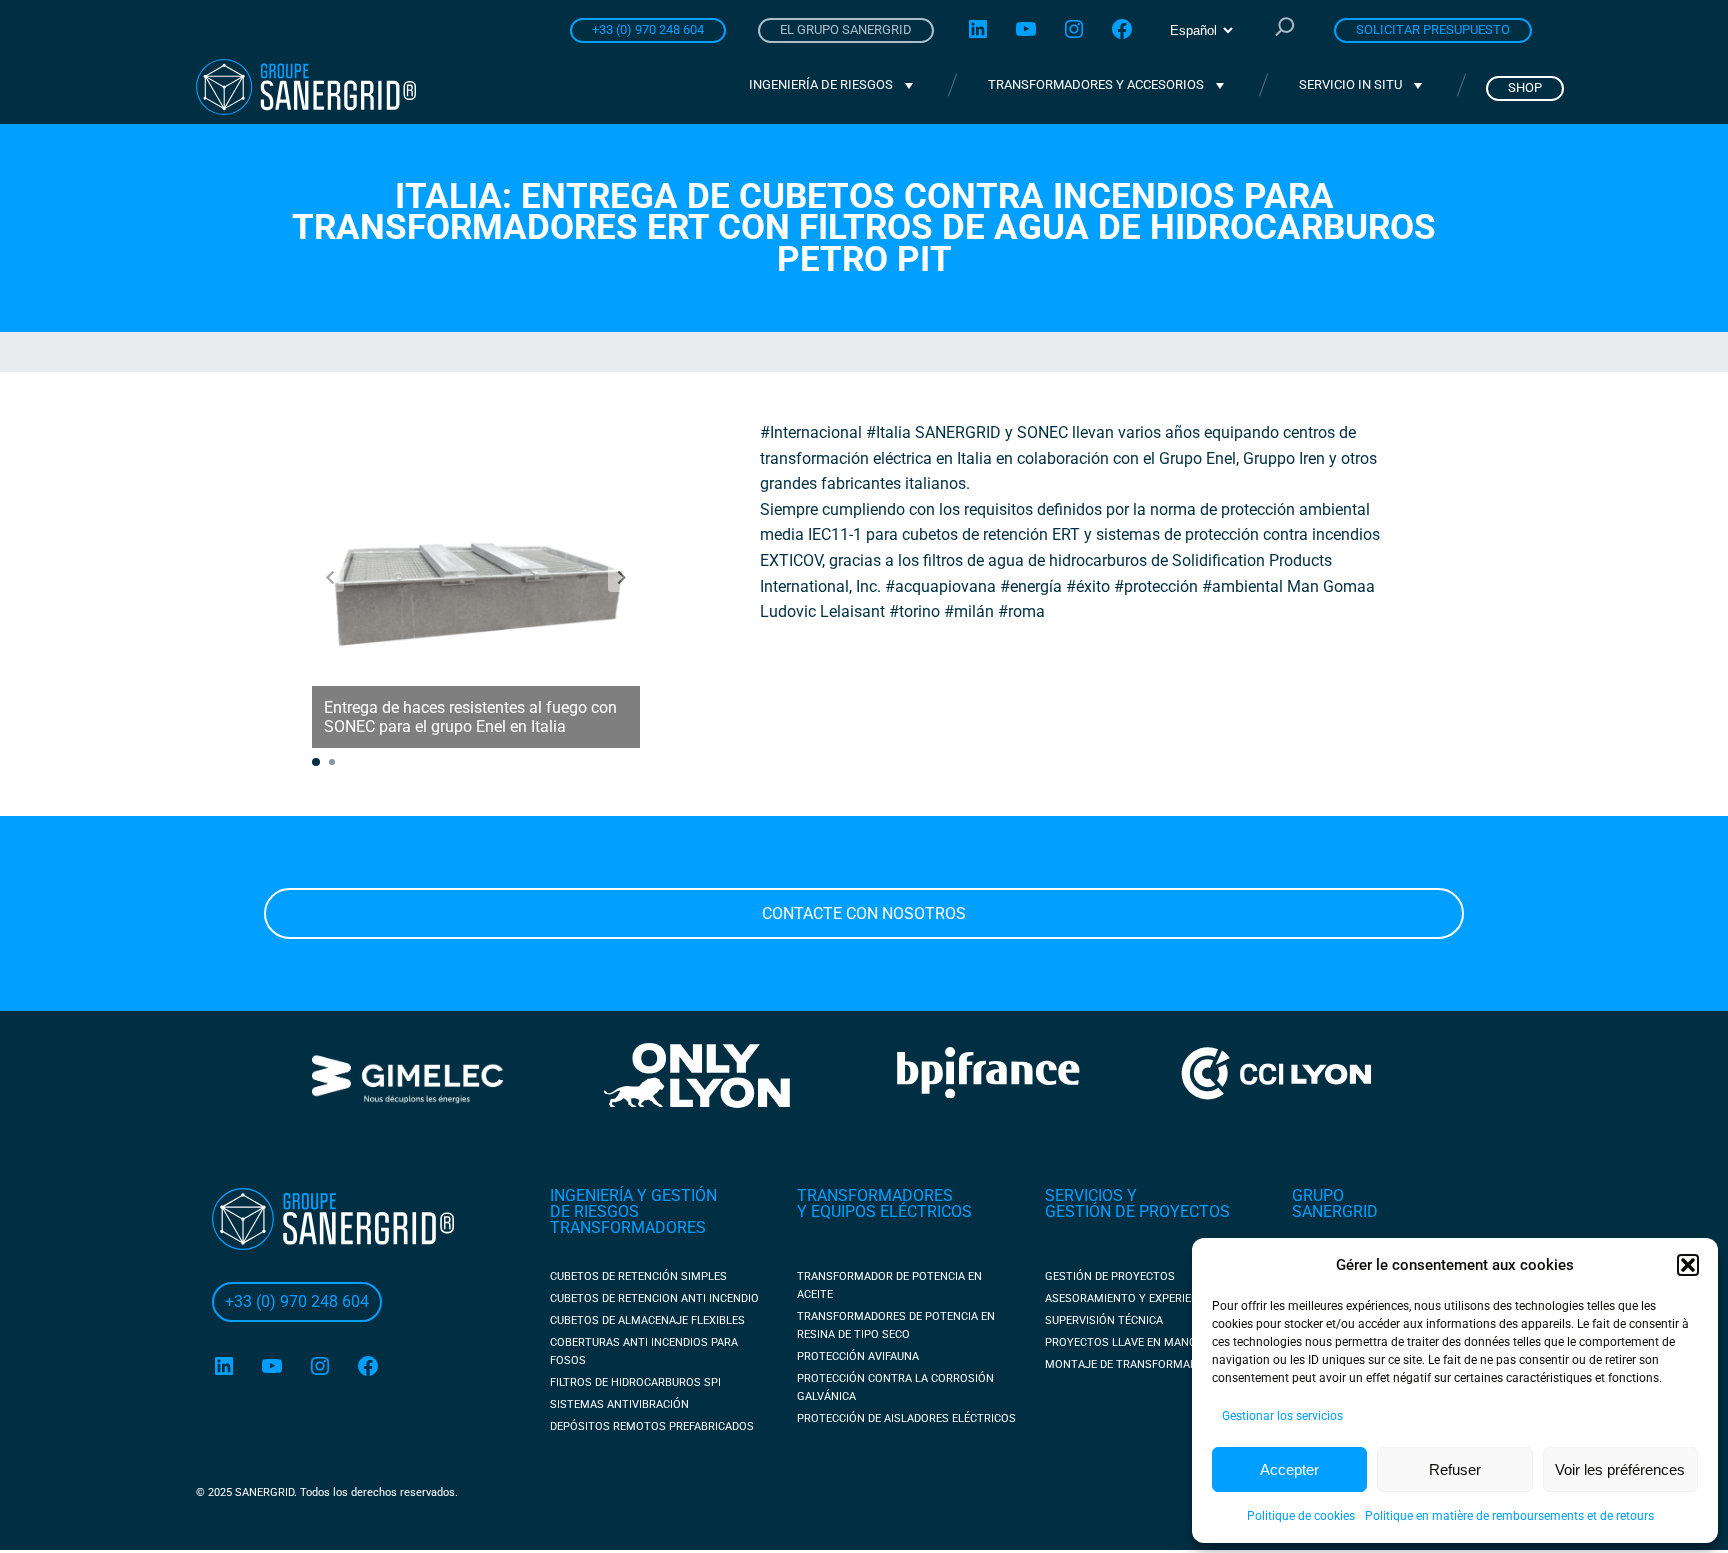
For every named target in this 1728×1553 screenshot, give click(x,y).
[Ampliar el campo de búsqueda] (1285, 29)
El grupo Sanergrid (846, 29)
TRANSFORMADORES (875, 1195)
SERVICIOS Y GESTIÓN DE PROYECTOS (1137, 1203)
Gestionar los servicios (1282, 1416)
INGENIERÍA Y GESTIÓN (633, 1195)
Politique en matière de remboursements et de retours (1509, 1516)
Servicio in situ (1350, 84)
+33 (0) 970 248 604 (648, 29)
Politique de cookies (1301, 1516)
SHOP (1525, 87)
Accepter (1289, 1469)
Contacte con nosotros (864, 913)
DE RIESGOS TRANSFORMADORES (628, 1219)
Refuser (1455, 1469)
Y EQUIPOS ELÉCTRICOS (884, 1211)
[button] (1688, 1265)
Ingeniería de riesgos (821, 84)
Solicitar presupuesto (1433, 29)
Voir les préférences (1620, 1469)
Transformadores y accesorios (1096, 84)
